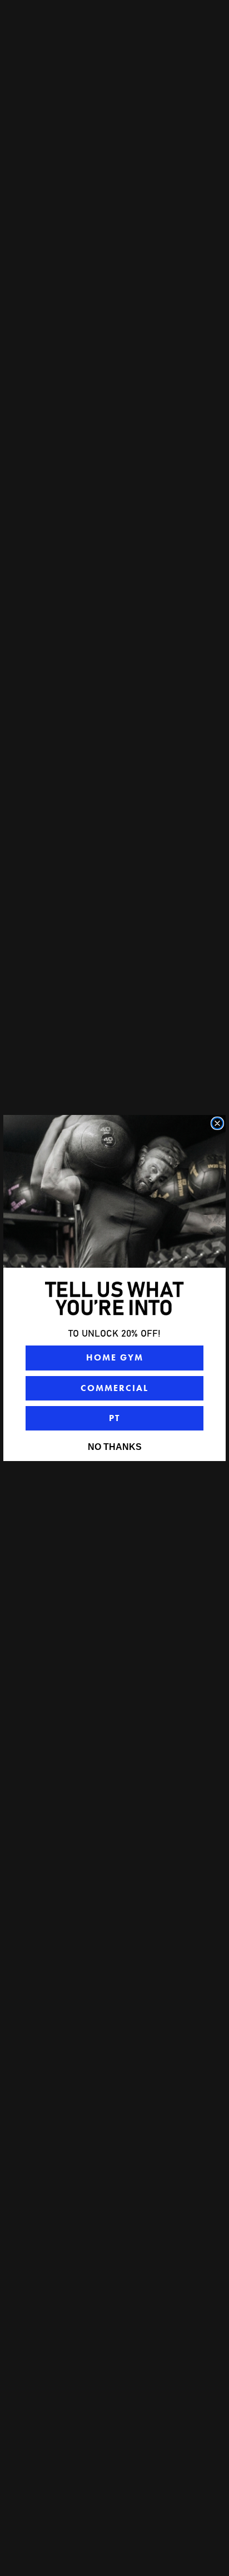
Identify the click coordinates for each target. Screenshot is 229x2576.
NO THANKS (115, 1447)
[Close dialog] (217, 1123)
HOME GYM (115, 1357)
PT (114, 1418)
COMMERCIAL (114, 1388)
